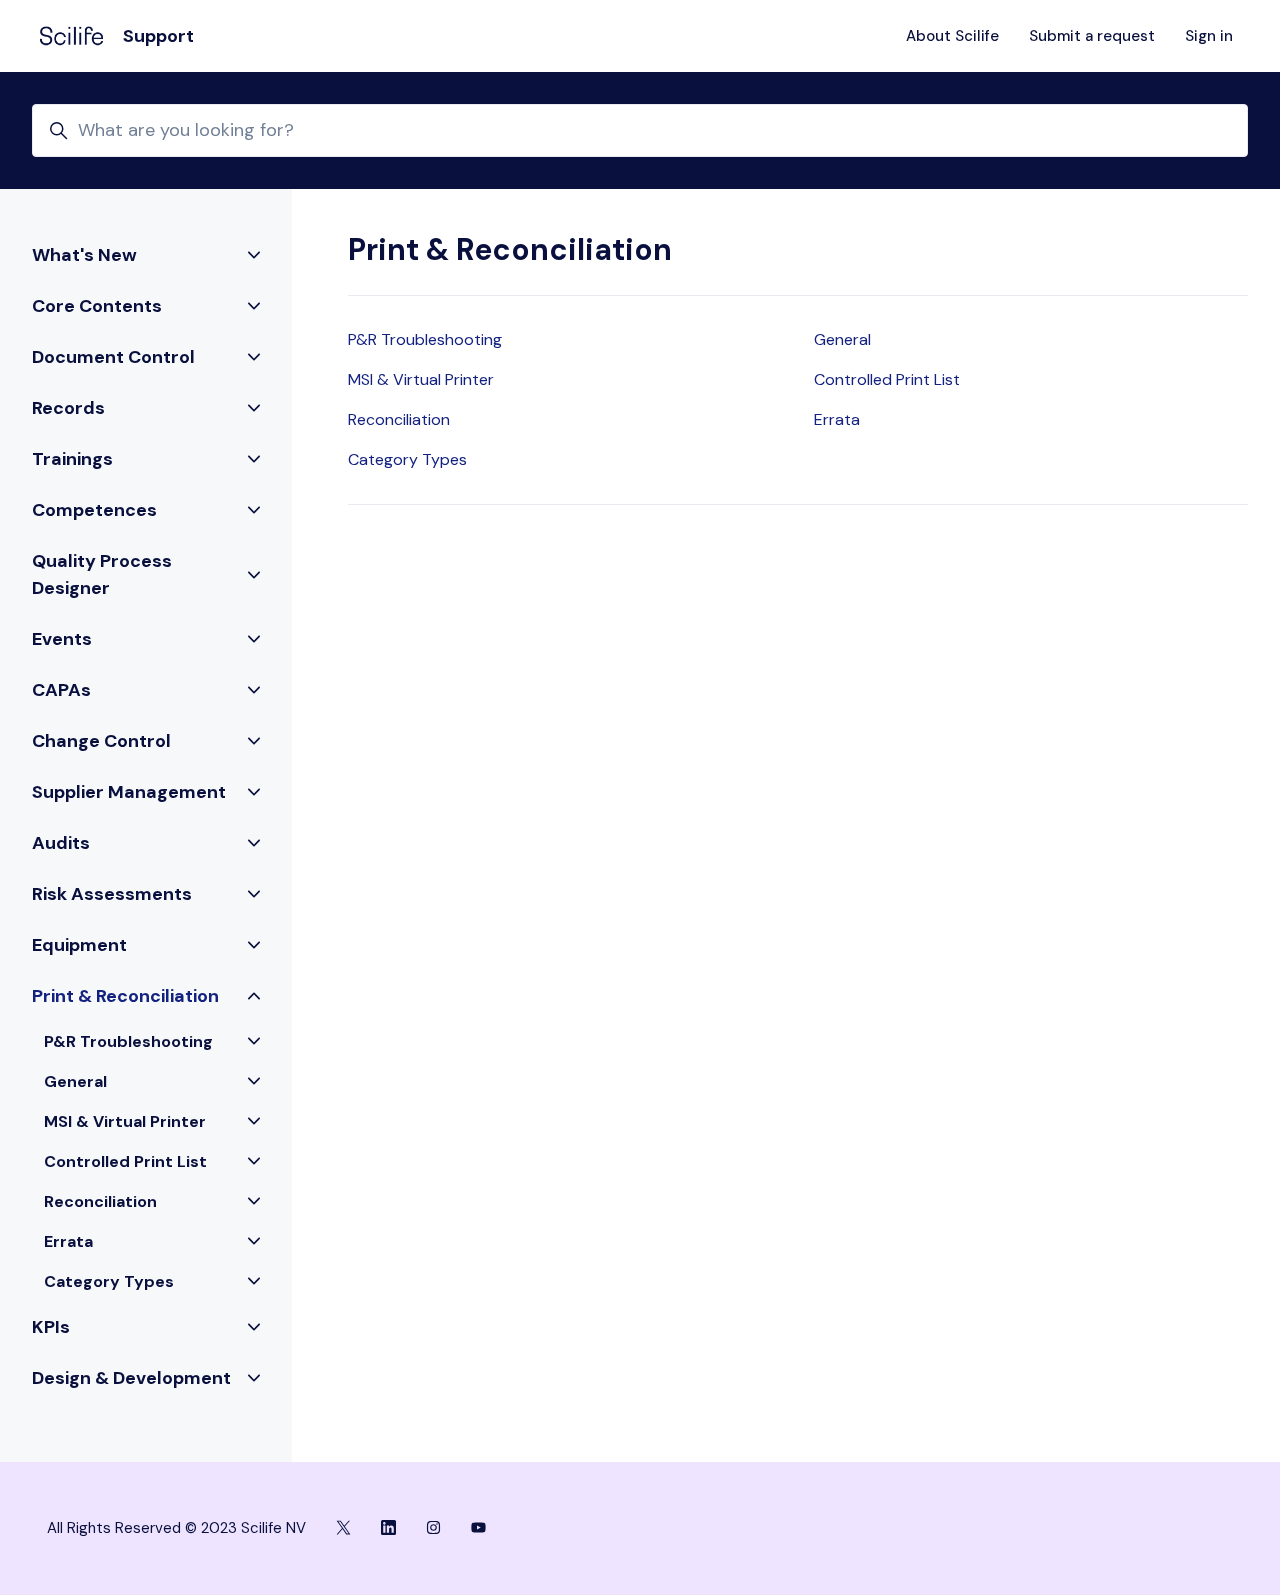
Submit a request (1092, 36)
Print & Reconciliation (125, 996)
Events (62, 639)
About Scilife (952, 36)
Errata (837, 419)
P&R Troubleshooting (425, 339)
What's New (84, 255)
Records (68, 408)
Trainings (72, 459)
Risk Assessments (112, 894)
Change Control (101, 741)
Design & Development (131, 1378)
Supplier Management (129, 792)
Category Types (407, 459)
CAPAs (61, 690)
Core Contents (97, 306)
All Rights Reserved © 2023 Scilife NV (176, 1528)
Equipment (79, 945)
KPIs (51, 1327)
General (842, 339)
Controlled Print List (887, 379)
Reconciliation (399, 419)
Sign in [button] (1209, 36)
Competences (94, 510)
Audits (61, 843)
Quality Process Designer (102, 574)
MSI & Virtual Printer (421, 379)
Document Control (113, 357)
